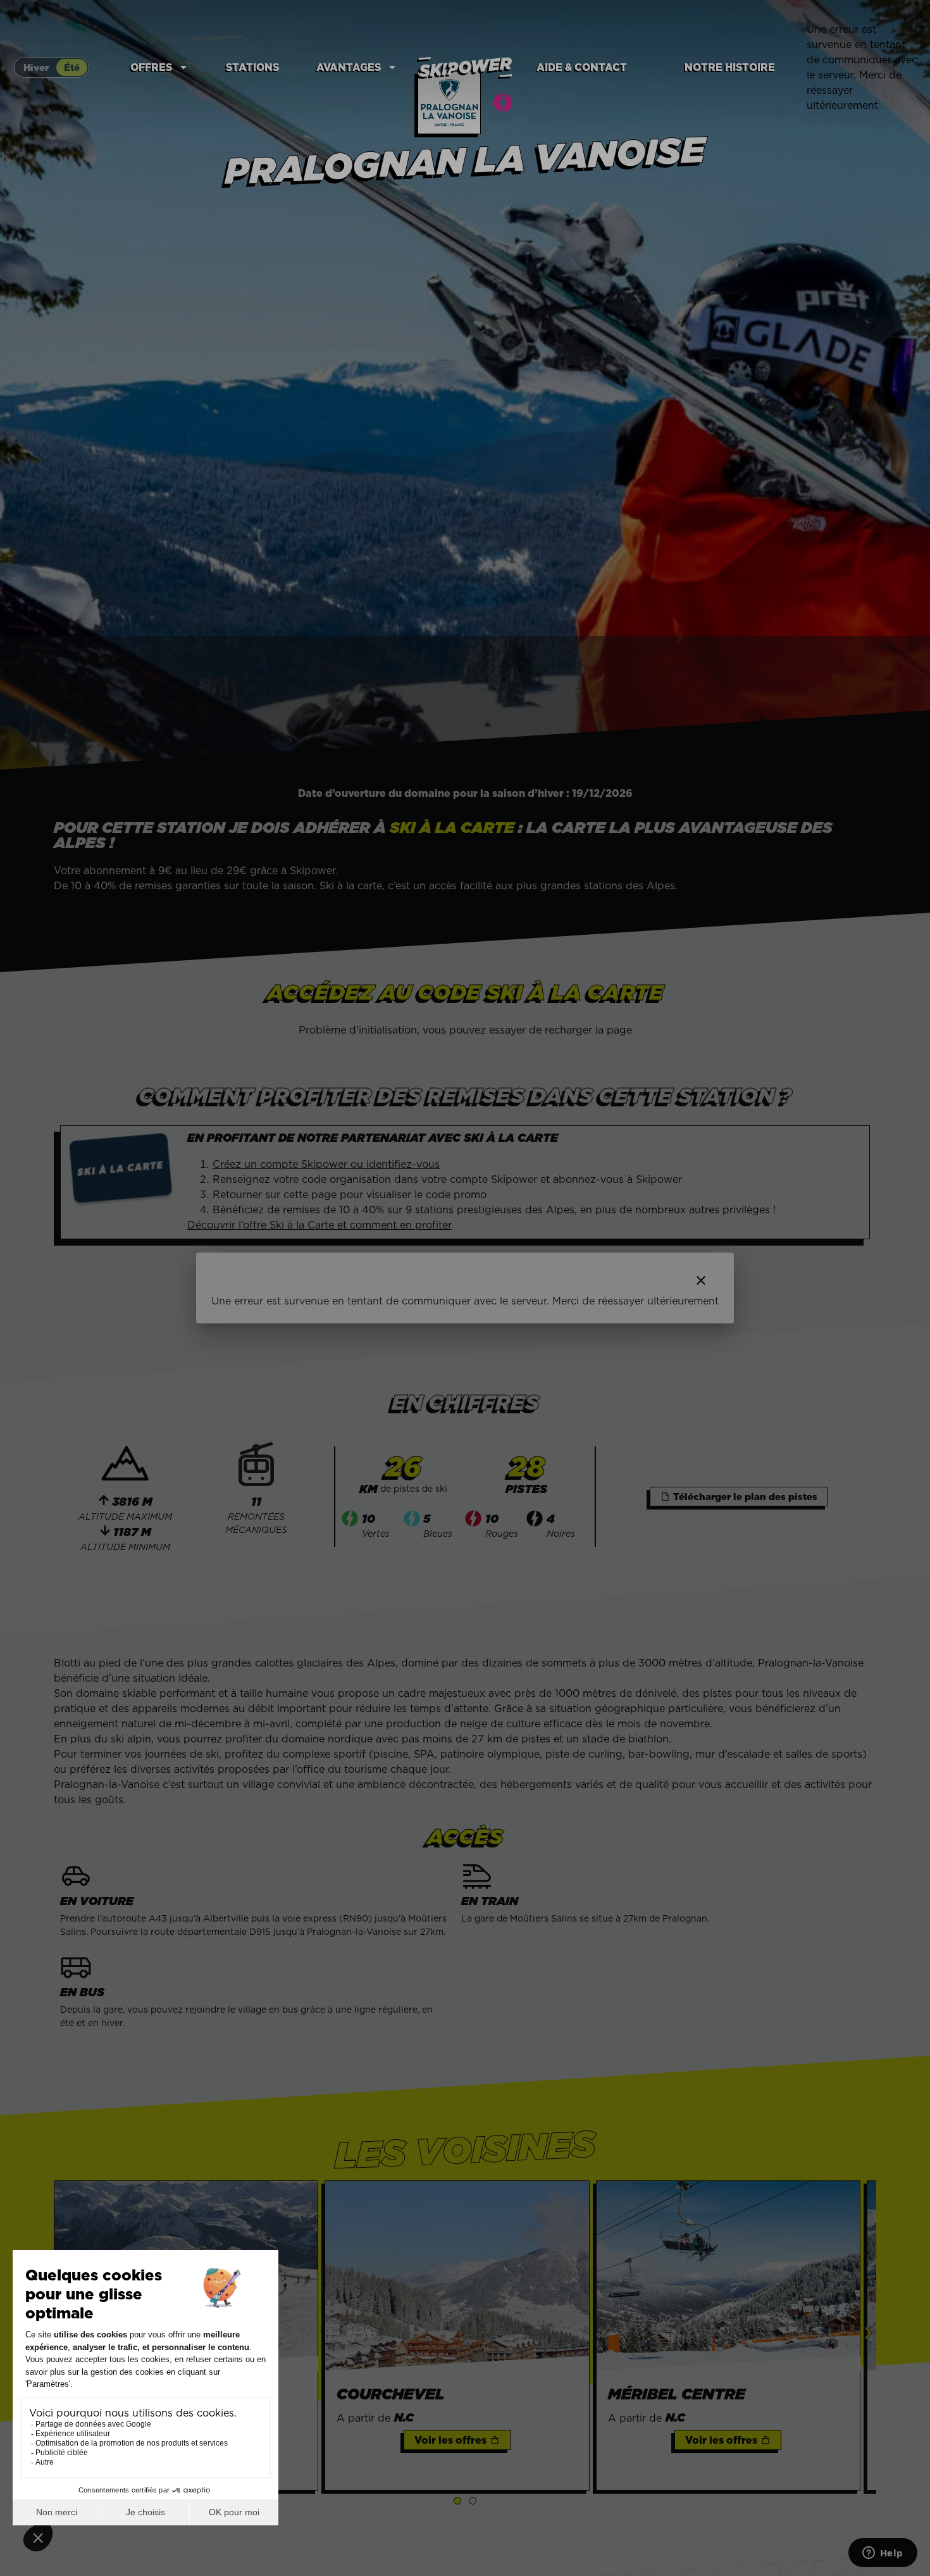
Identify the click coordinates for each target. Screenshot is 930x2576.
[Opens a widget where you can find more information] (883, 2554)
